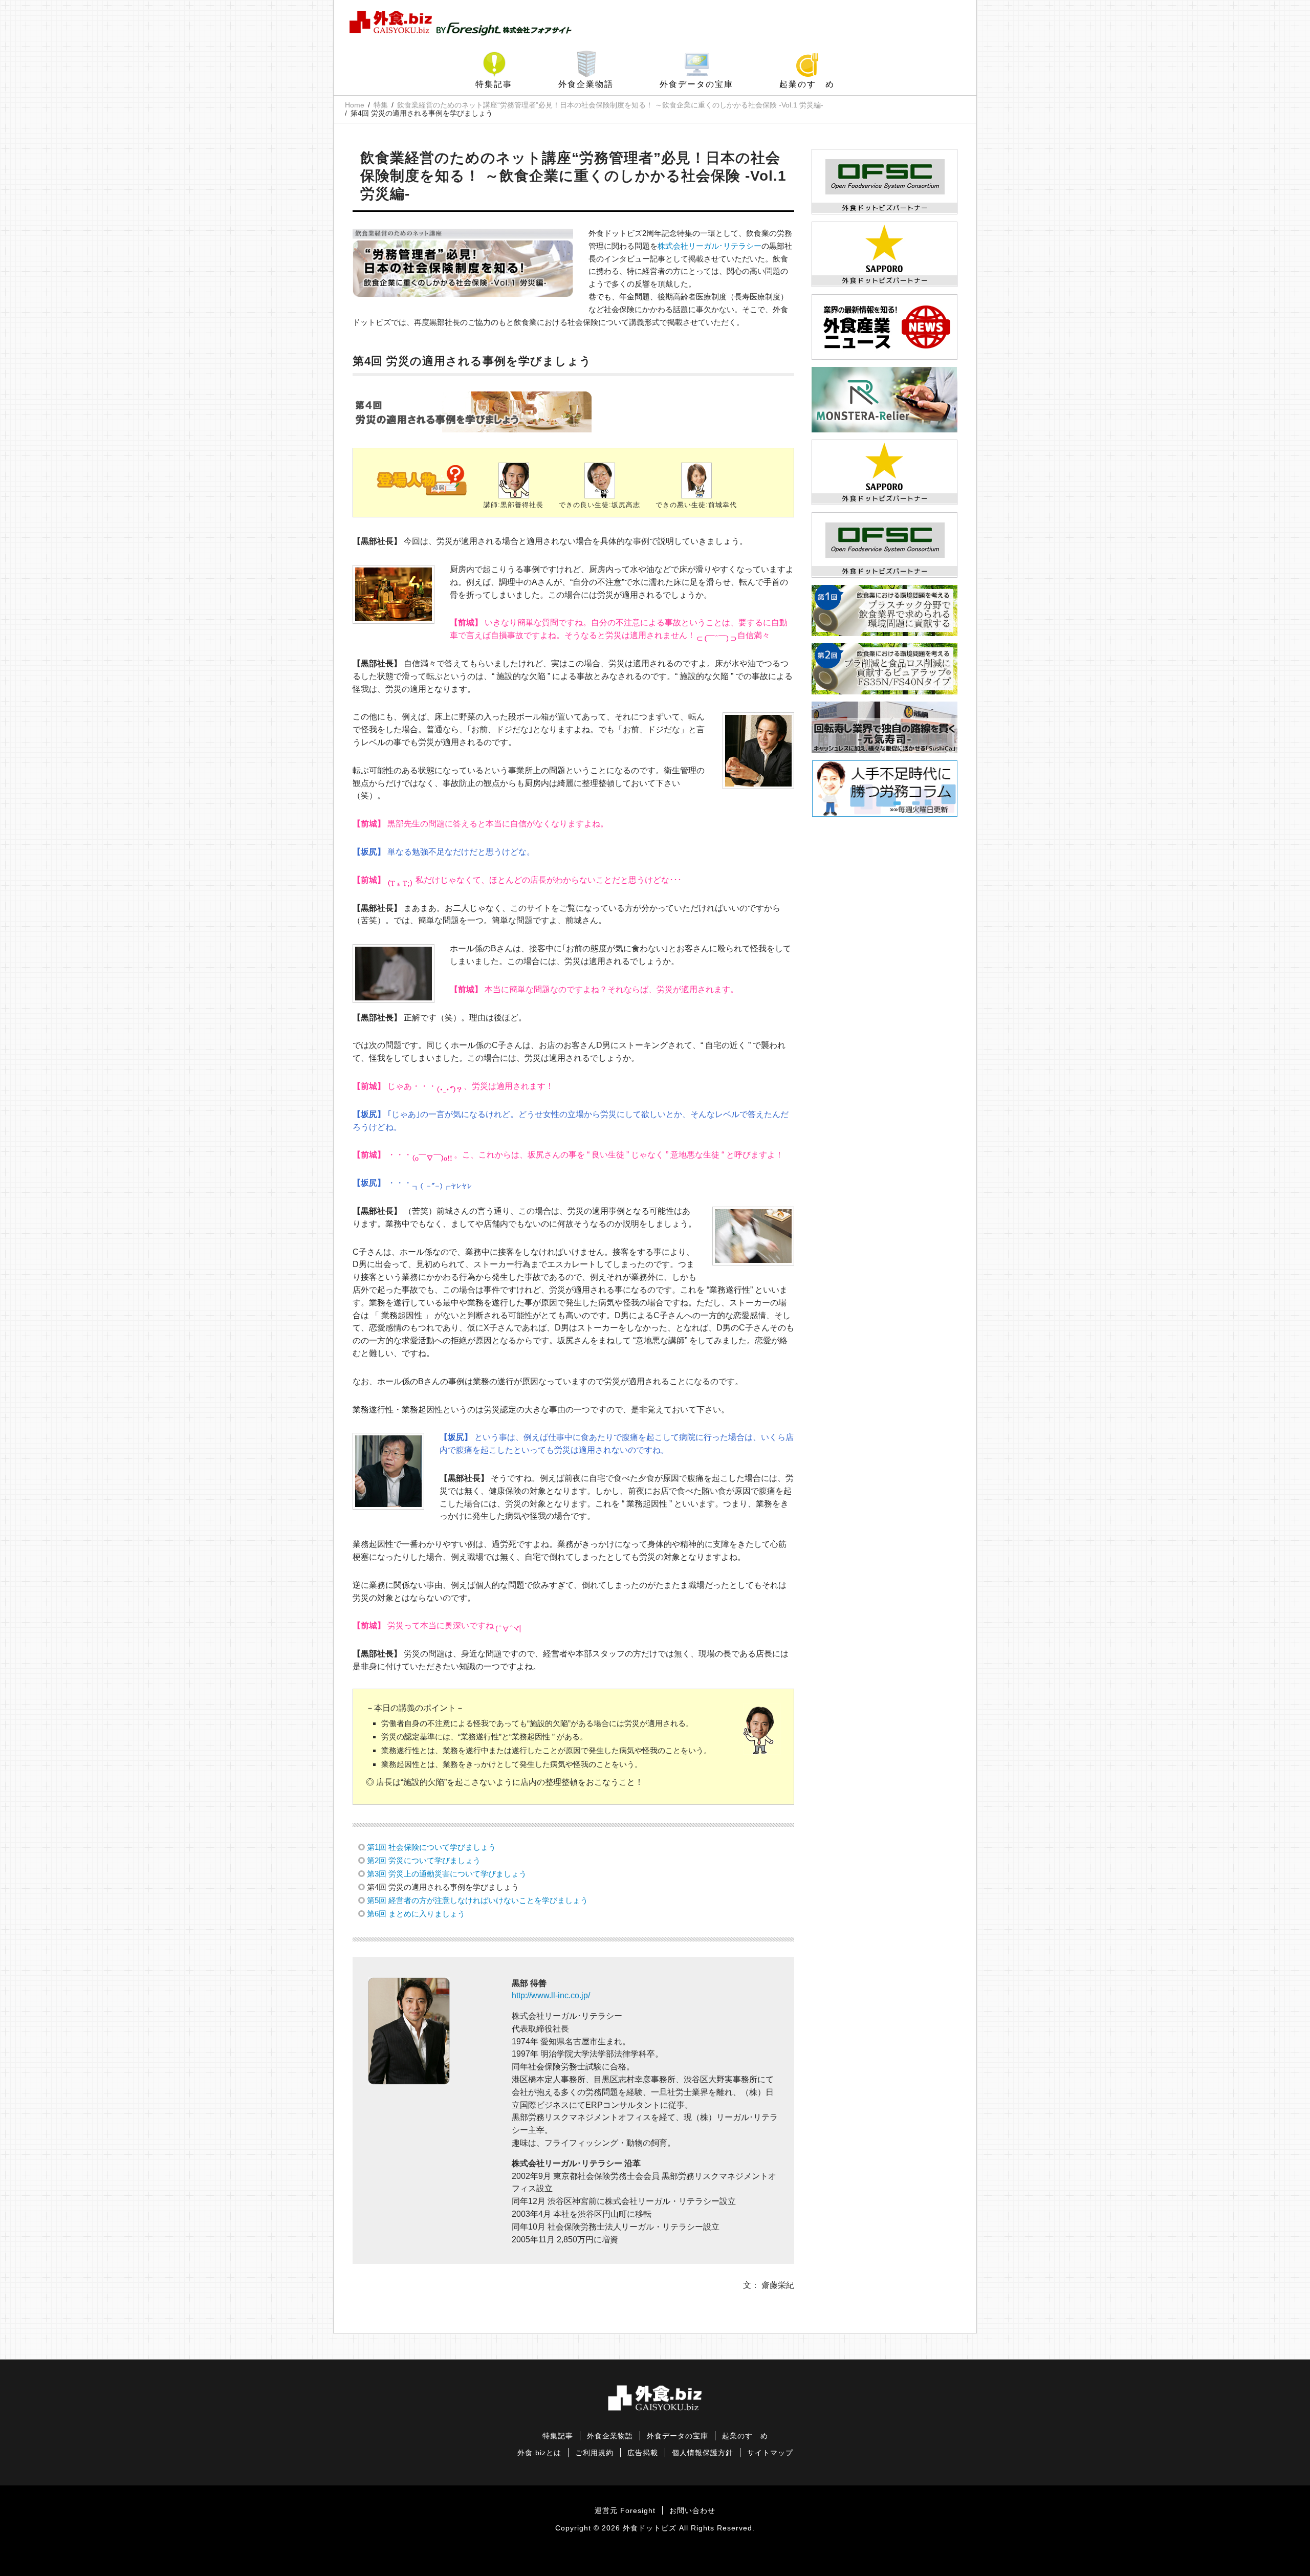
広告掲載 (643, 2453)
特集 (381, 105)
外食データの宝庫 (696, 84)
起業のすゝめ (807, 84)
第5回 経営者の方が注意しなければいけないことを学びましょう (477, 1900)
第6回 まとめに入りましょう (416, 1914)
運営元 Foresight (625, 2511)
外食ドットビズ (650, 2528)
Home (355, 105)
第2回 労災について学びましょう (424, 1860)
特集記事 (494, 84)
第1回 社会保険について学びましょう (431, 1847)
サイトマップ (770, 2453)
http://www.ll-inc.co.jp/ (551, 1995)
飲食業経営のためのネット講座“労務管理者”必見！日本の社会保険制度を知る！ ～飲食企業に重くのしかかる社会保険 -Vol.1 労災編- (610, 105)
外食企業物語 (586, 84)
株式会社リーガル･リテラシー (709, 246)
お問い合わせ (692, 2511)
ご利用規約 (594, 2453)
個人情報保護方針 (703, 2453)
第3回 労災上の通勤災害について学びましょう (447, 1874)
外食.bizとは (539, 2453)
